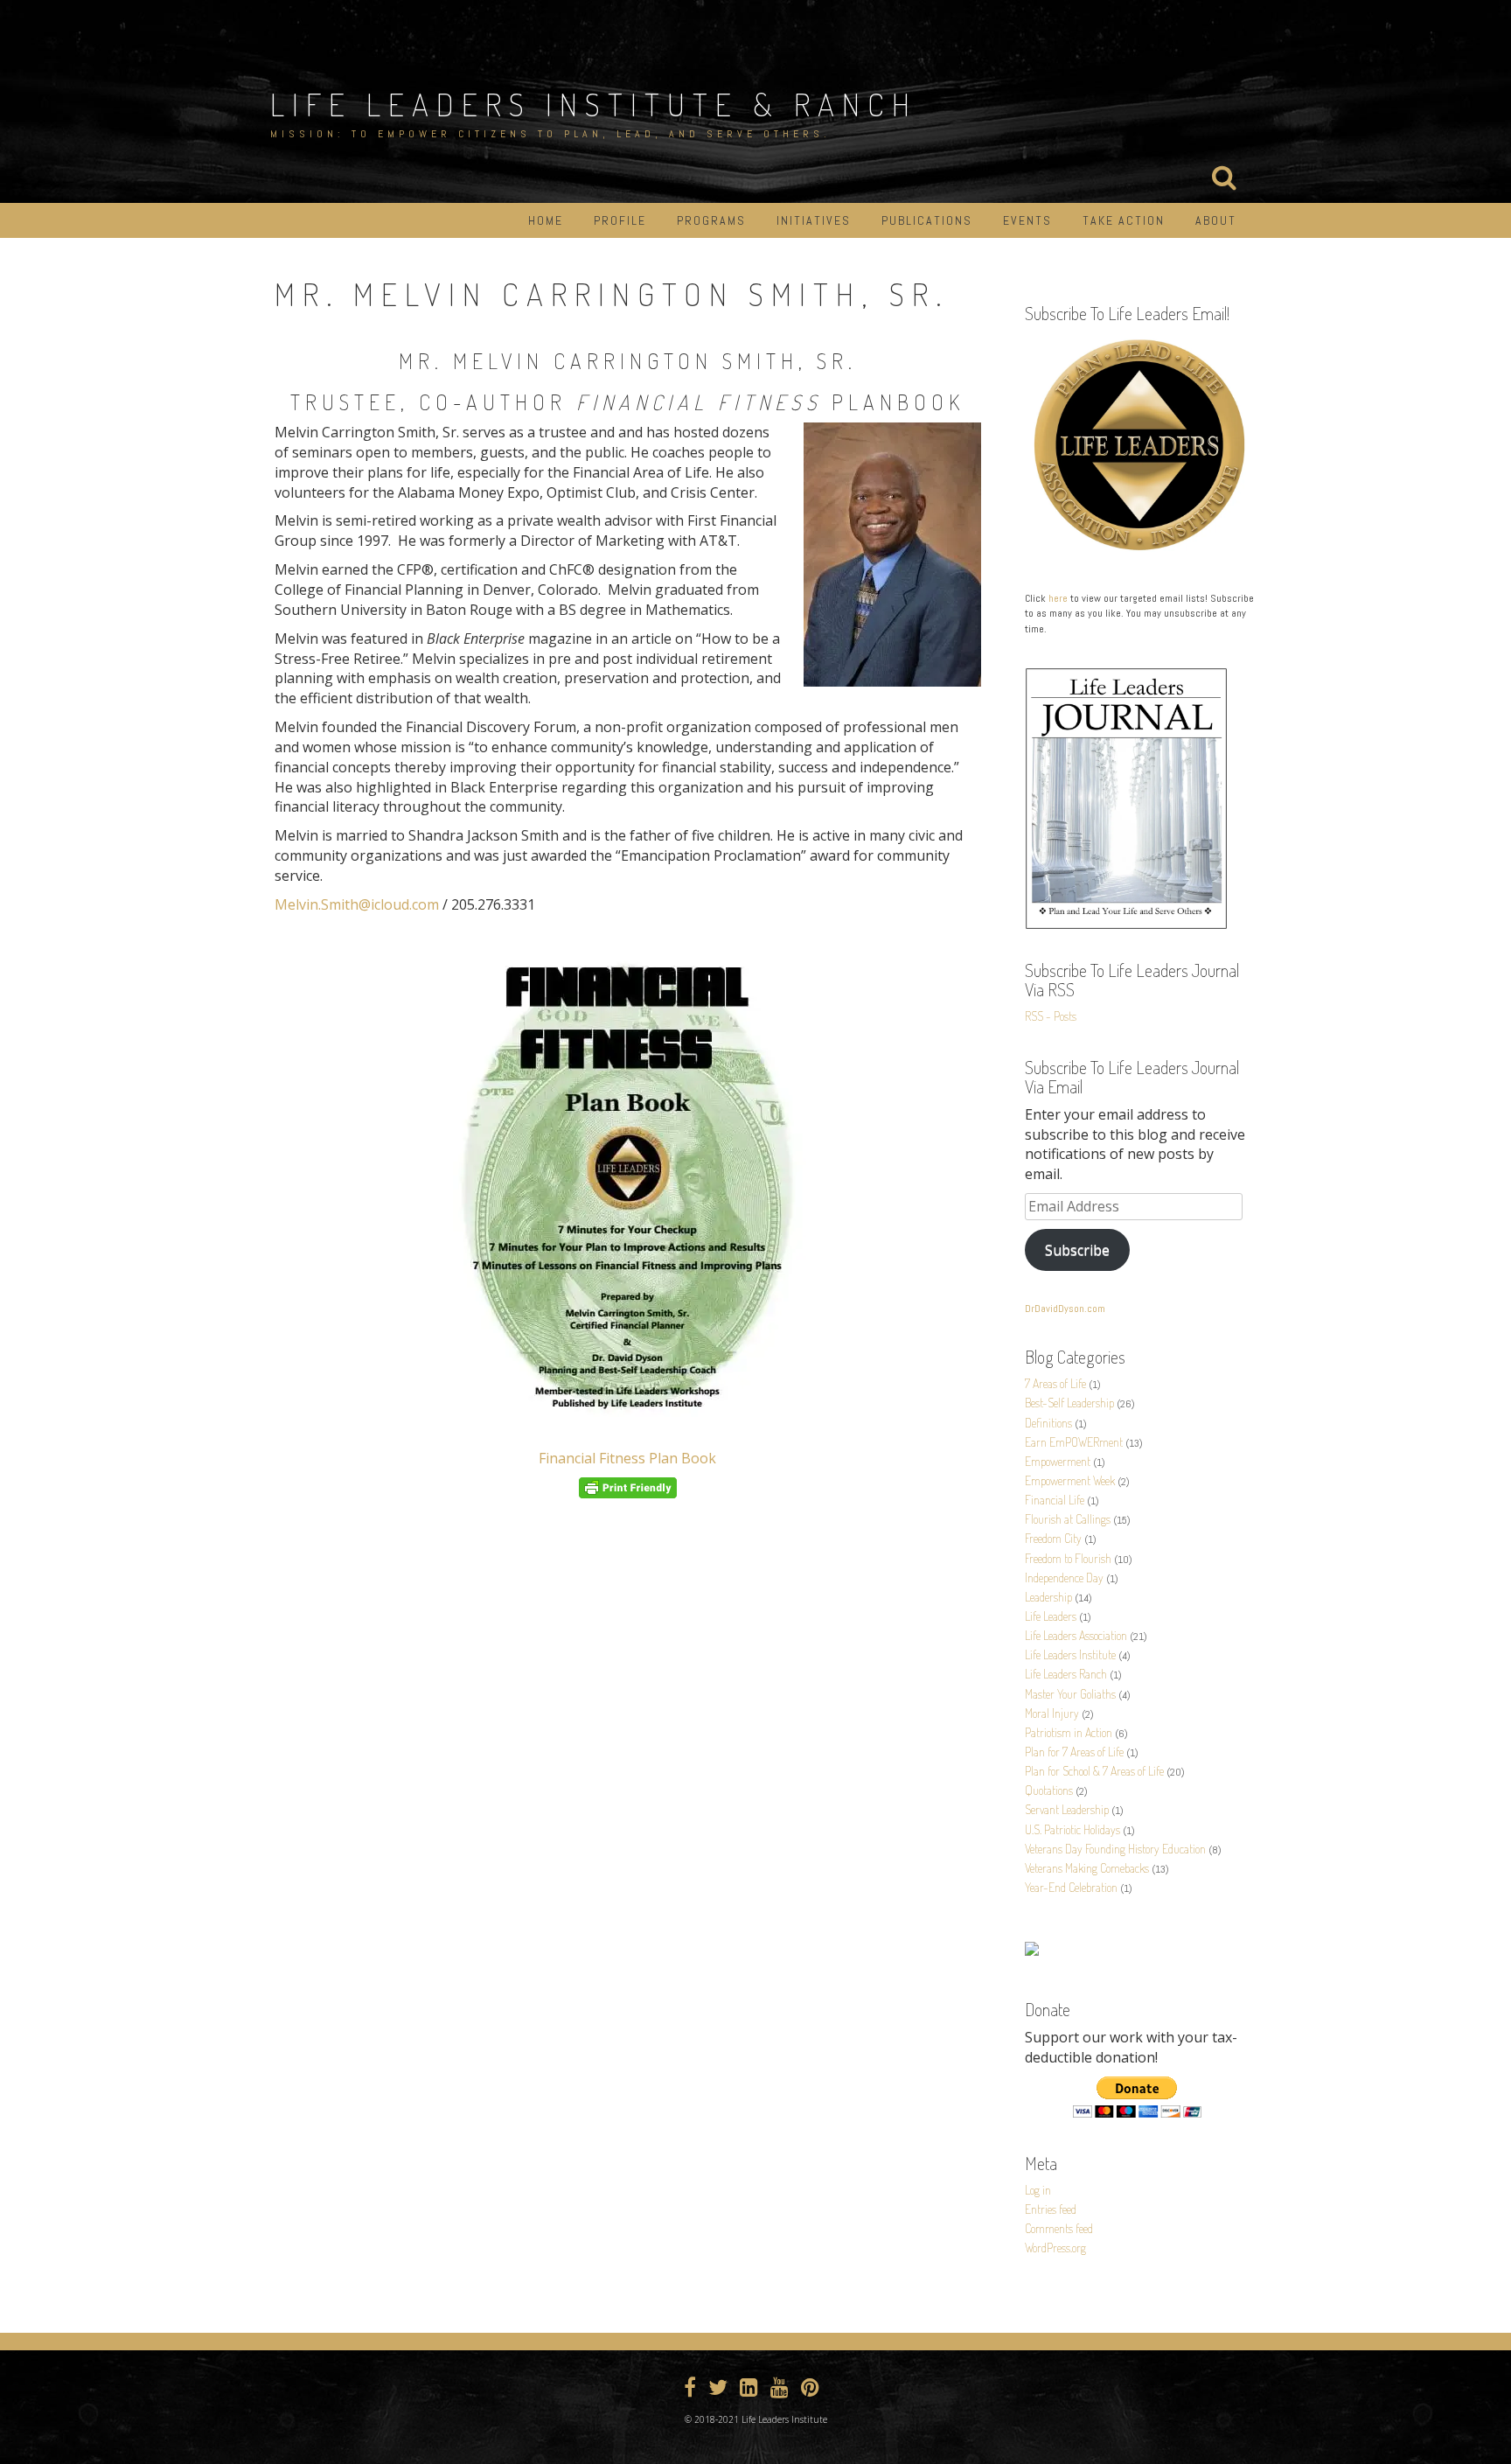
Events (1027, 220)
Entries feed (1051, 2209)
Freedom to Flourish (1068, 1558)
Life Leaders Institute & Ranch (594, 104)
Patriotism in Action (1069, 1732)
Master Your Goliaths (1070, 1694)
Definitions (1048, 1423)
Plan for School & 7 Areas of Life (1094, 1771)
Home (546, 220)
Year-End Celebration (1071, 1887)
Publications (927, 220)
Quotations (1049, 1790)
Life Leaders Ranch (1066, 1674)
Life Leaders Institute (1070, 1654)
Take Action (1124, 220)
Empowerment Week (1070, 1480)
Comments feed (1059, 2228)
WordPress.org (1055, 2248)
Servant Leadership (1067, 1809)
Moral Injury (1052, 1713)
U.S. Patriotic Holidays (1072, 1829)
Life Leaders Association (1076, 1635)
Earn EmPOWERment (1074, 1442)
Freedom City (1053, 1538)
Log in (1038, 2190)
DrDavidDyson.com (1065, 1309)
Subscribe (1077, 1250)
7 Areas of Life (1055, 1383)
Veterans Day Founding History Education (1115, 1849)
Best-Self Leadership (1069, 1403)
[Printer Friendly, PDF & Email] (628, 1488)
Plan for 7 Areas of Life (1074, 1752)
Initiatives (814, 220)
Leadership (1048, 1597)
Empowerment (1058, 1461)
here (1058, 598)
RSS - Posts (1051, 1016)
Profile (620, 220)
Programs (711, 220)
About (1216, 220)
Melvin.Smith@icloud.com (357, 904)
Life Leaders (1051, 1616)
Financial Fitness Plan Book (627, 1458)
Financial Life (1055, 1500)
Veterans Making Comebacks (1087, 1868)
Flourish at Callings (1068, 1519)
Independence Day (1064, 1578)
